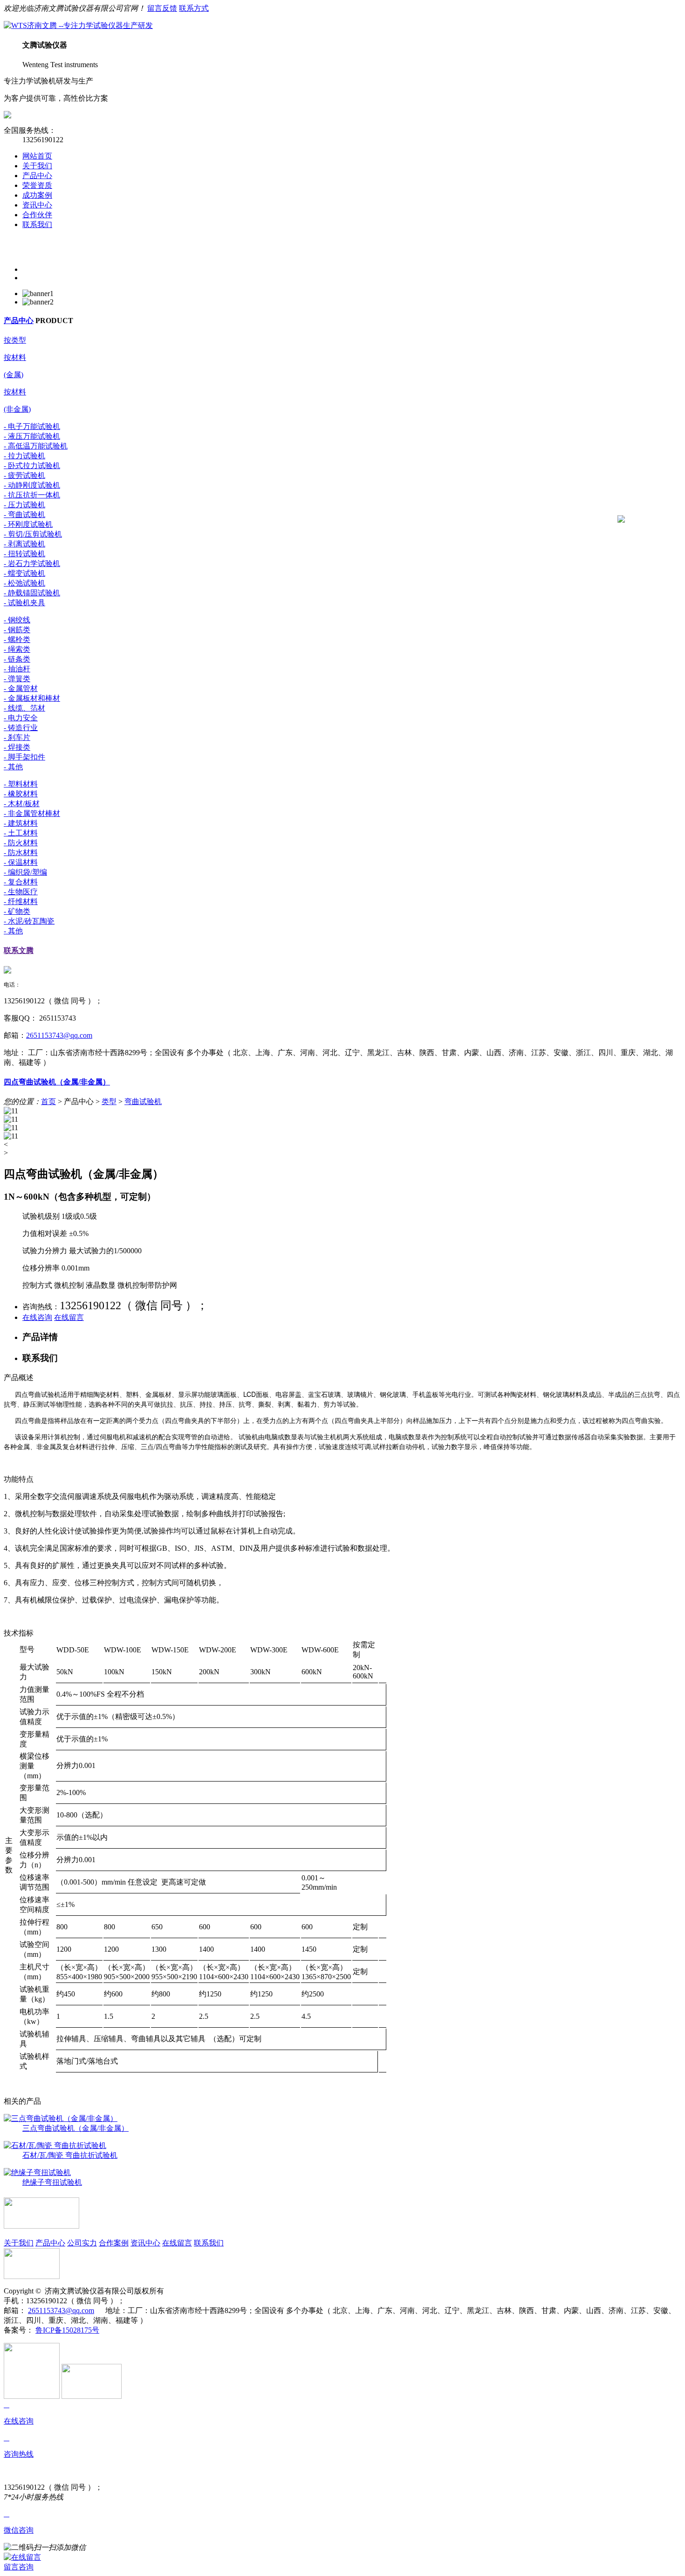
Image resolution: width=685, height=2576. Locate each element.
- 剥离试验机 (24, 544)
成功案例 (37, 195)
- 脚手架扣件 (24, 757)
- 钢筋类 (17, 630)
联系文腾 (19, 950)
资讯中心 (37, 205)
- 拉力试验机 (24, 456)
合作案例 (114, 2243)
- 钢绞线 (17, 620)
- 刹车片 (17, 737)
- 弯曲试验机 (24, 515)
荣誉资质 (37, 185)
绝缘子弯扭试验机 (52, 2182)
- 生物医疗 (21, 892)
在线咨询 (37, 1317)
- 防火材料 (21, 843)
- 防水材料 (21, 853)
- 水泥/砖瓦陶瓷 (29, 921)
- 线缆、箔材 (24, 708)
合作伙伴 (37, 215)
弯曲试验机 (143, 1102)
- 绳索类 (17, 649)
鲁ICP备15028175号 (67, 2330)
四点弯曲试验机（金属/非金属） (57, 1082)
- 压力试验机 (24, 505)
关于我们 (37, 166)
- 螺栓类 (17, 639)
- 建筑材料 (21, 823)
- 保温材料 (21, 862)
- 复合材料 (21, 882)
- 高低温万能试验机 (36, 446)
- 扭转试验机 (24, 554)
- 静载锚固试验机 (32, 593)
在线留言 (69, 1317)
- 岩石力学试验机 (32, 563)
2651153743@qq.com (59, 1035)
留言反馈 (162, 8)
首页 (48, 1102)
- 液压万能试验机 (32, 436)
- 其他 (13, 767)
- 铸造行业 (21, 728)
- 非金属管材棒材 (32, 813)
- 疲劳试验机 (24, 475)
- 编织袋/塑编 (25, 872)
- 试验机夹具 (24, 603)
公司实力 (82, 2243)
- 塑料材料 (21, 784)
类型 (109, 1102)
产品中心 (37, 176)
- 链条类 (17, 659)
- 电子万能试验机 (32, 426)
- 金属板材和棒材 (32, 698)
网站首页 (37, 156)
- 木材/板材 (22, 804)
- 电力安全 (21, 718)
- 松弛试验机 (24, 583)
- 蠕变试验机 (24, 573)
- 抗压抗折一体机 (32, 495)
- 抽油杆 (17, 669)
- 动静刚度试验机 (32, 485)
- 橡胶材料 (21, 794)
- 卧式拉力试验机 (32, 466)
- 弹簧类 (17, 679)
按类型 (15, 340)
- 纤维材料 (21, 901)
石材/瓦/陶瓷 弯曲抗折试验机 (70, 2155)
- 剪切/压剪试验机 (33, 534)
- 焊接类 (17, 747)
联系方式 (194, 8)
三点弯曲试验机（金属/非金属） (75, 2128)
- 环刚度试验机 (28, 524)
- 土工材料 (21, 833)
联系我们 (37, 224)
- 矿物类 (17, 911)
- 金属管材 (21, 688)
